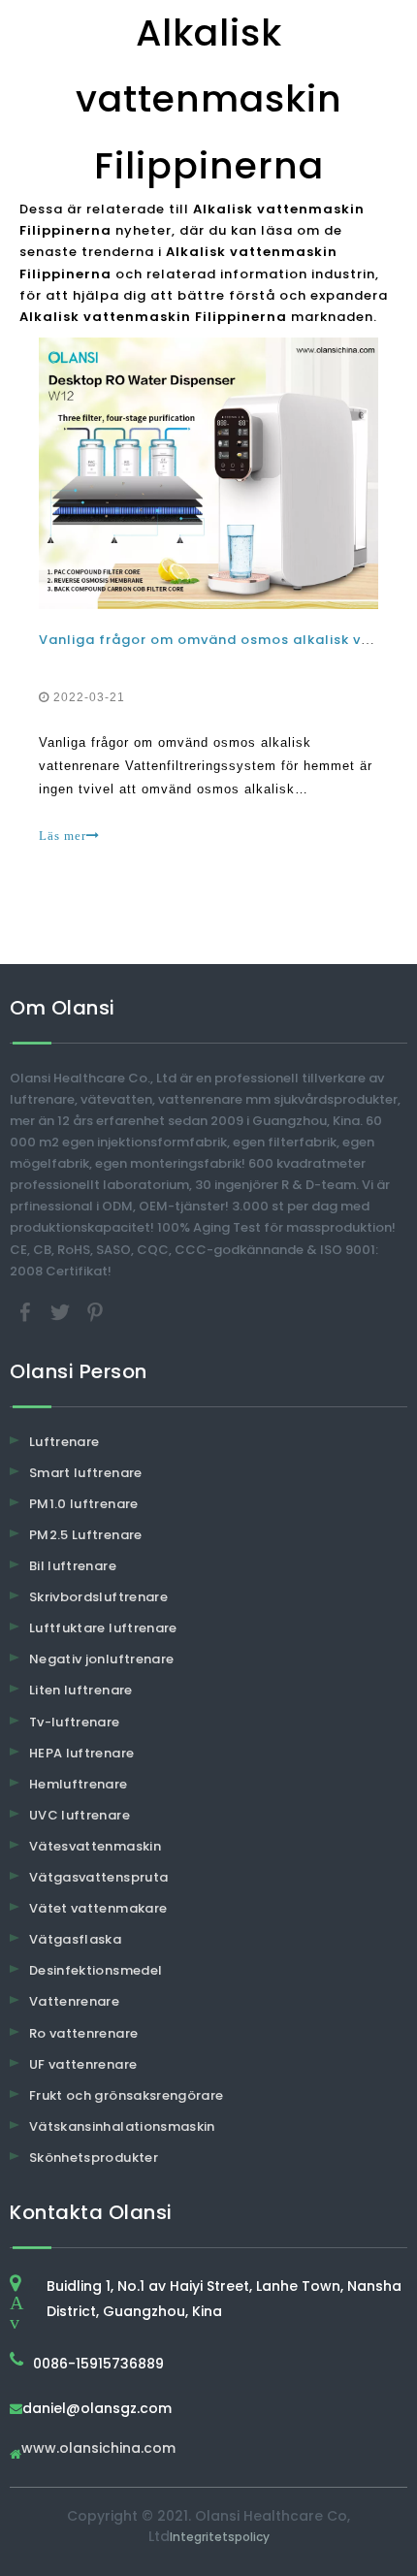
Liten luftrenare (81, 1690)
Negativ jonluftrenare (101, 1659)
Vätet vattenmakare (98, 1908)
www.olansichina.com (98, 2449)
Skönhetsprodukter (94, 2157)
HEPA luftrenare (81, 1753)
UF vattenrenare (83, 2064)
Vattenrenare (74, 2001)
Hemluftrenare (79, 1784)
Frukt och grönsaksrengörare (126, 2095)
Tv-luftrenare (75, 1722)
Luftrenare (64, 1442)
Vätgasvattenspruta (98, 1877)
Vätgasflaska (75, 1939)
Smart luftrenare (86, 1473)
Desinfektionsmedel (96, 1970)
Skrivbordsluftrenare (98, 1597)
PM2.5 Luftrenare (86, 1535)
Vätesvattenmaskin (95, 1846)
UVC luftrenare (80, 1815)
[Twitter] (62, 1311)
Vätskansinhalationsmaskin (122, 2126)
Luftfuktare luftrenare (103, 1628)
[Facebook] (27, 1311)
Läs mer (63, 836)
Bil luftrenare (73, 1566)
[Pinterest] (95, 1311)
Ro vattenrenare (83, 2033)
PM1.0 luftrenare (84, 1504)
